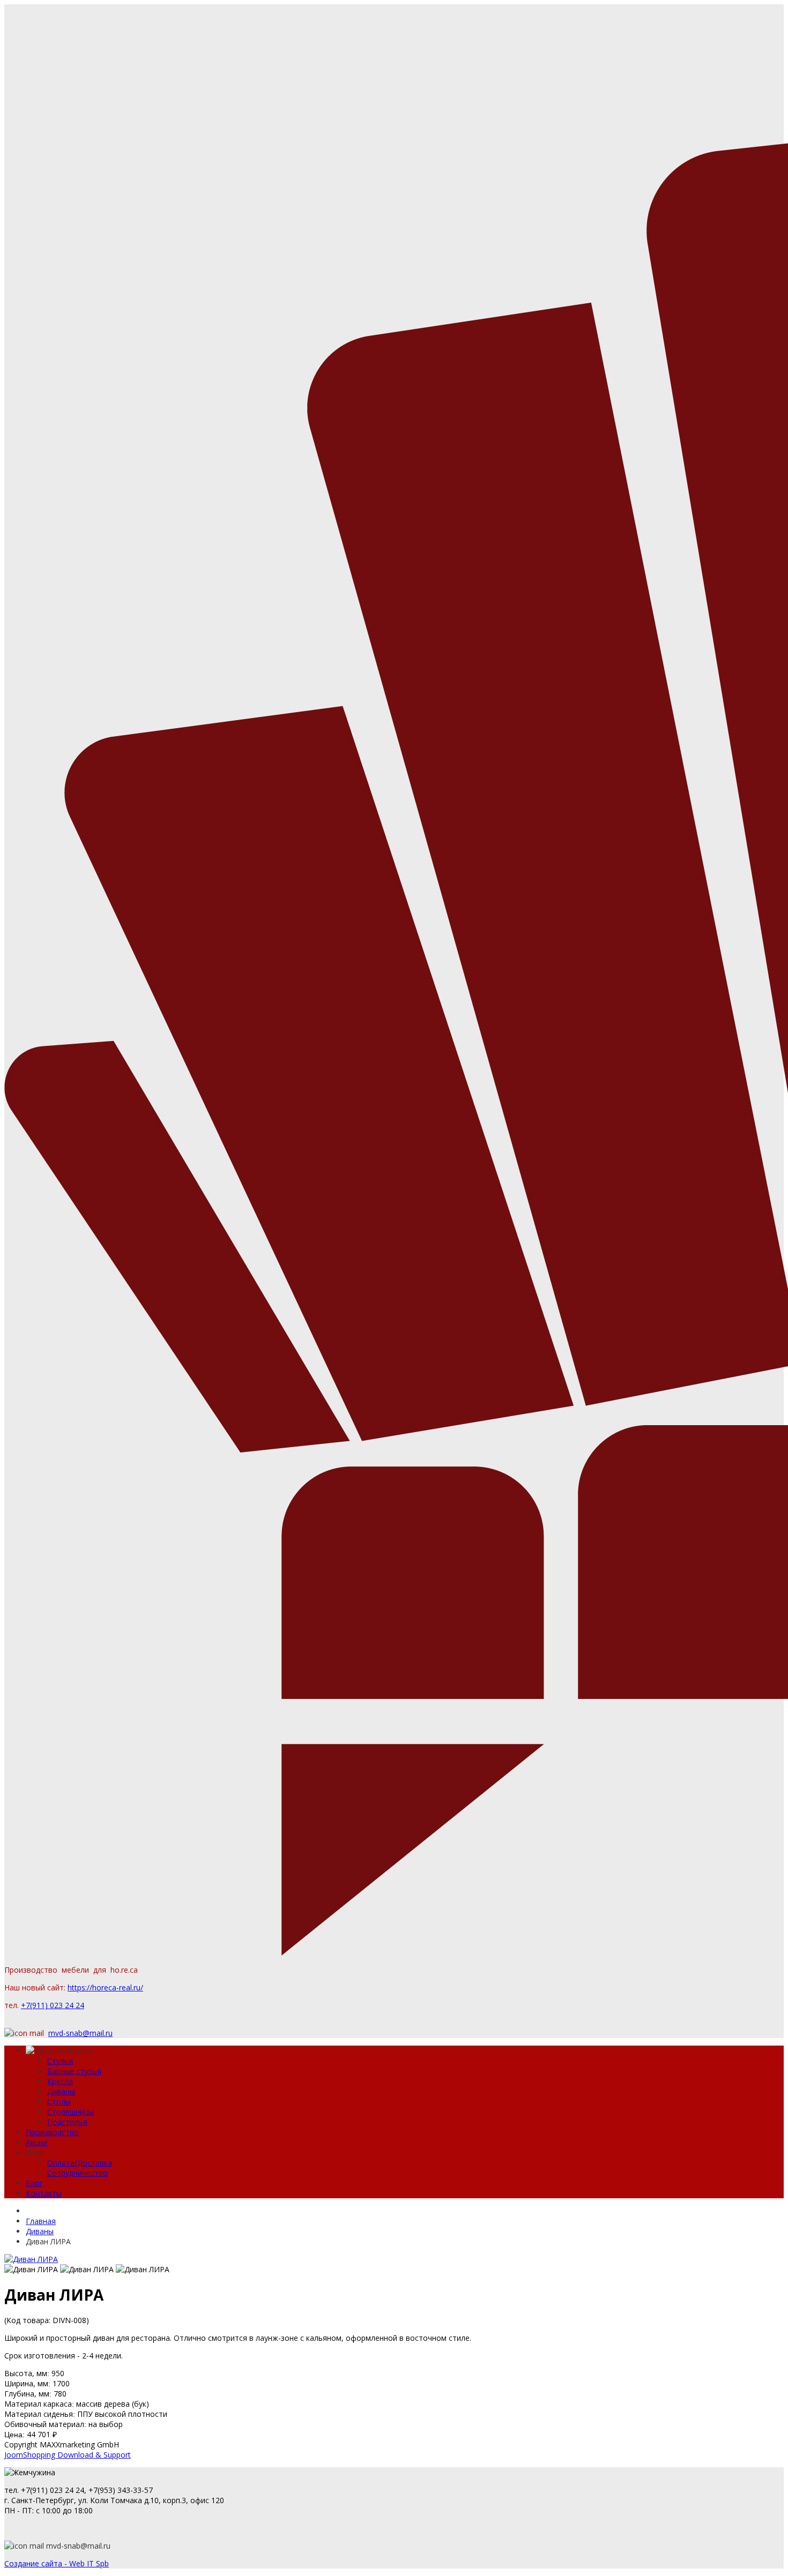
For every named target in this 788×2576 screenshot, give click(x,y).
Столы (59, 2102)
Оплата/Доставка (80, 2163)
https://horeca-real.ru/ (105, 1987)
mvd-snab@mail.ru (80, 2033)
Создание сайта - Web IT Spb (57, 2563)
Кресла (60, 2081)
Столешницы (70, 2112)
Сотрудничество (77, 2173)
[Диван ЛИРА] (31, 2259)
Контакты (44, 2193)
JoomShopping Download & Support (68, 2455)
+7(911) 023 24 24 (53, 2005)
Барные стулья (74, 2071)
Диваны (61, 2091)
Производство (52, 2132)
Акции (36, 2142)
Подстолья (67, 2122)
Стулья (60, 2061)
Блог (34, 2183)
